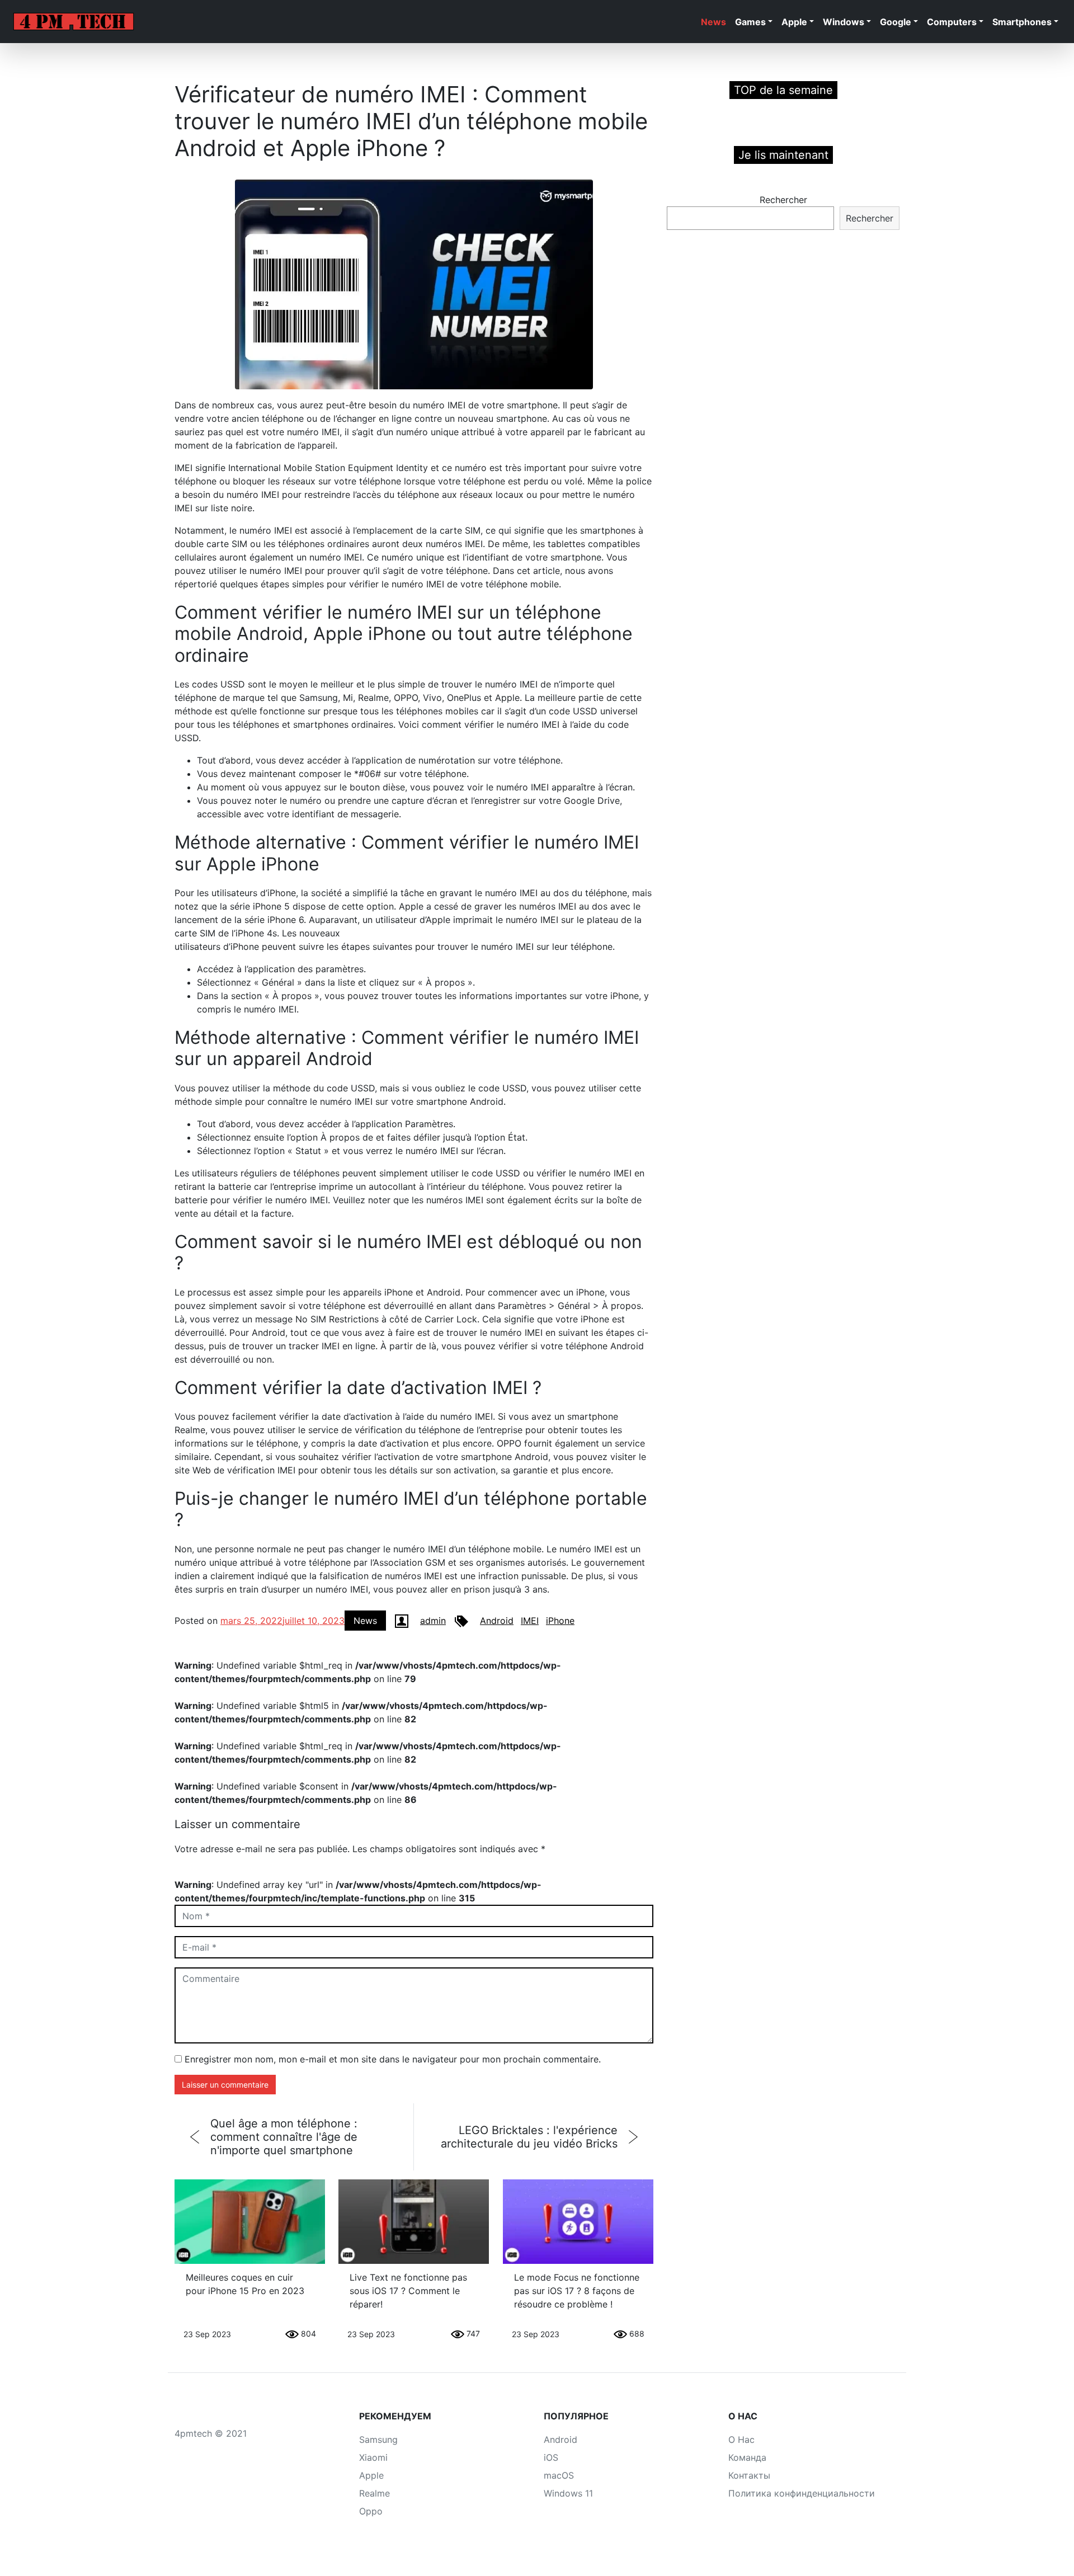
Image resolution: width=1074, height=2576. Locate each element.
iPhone (560, 1621)
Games (750, 22)
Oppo (371, 2511)
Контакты (749, 2475)
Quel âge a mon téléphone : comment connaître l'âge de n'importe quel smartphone (284, 2137)
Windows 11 (568, 2493)
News (713, 22)
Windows (844, 22)
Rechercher (783, 200)
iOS (551, 2457)
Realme (375, 2493)
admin (433, 1621)
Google (896, 22)
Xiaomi (373, 2457)
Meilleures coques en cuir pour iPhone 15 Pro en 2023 (245, 2284)
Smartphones (1022, 22)
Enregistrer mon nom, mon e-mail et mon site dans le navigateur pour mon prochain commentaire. (393, 2059)
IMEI (530, 1621)
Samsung (378, 2440)
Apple (794, 22)
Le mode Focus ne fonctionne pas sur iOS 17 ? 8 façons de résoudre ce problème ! (577, 2291)
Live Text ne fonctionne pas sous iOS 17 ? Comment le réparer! (408, 2291)
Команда (747, 2457)
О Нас (741, 2440)
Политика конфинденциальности (802, 2493)
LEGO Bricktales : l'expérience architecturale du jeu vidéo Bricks (529, 2137)
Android (497, 1621)
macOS (559, 2475)
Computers (952, 22)
